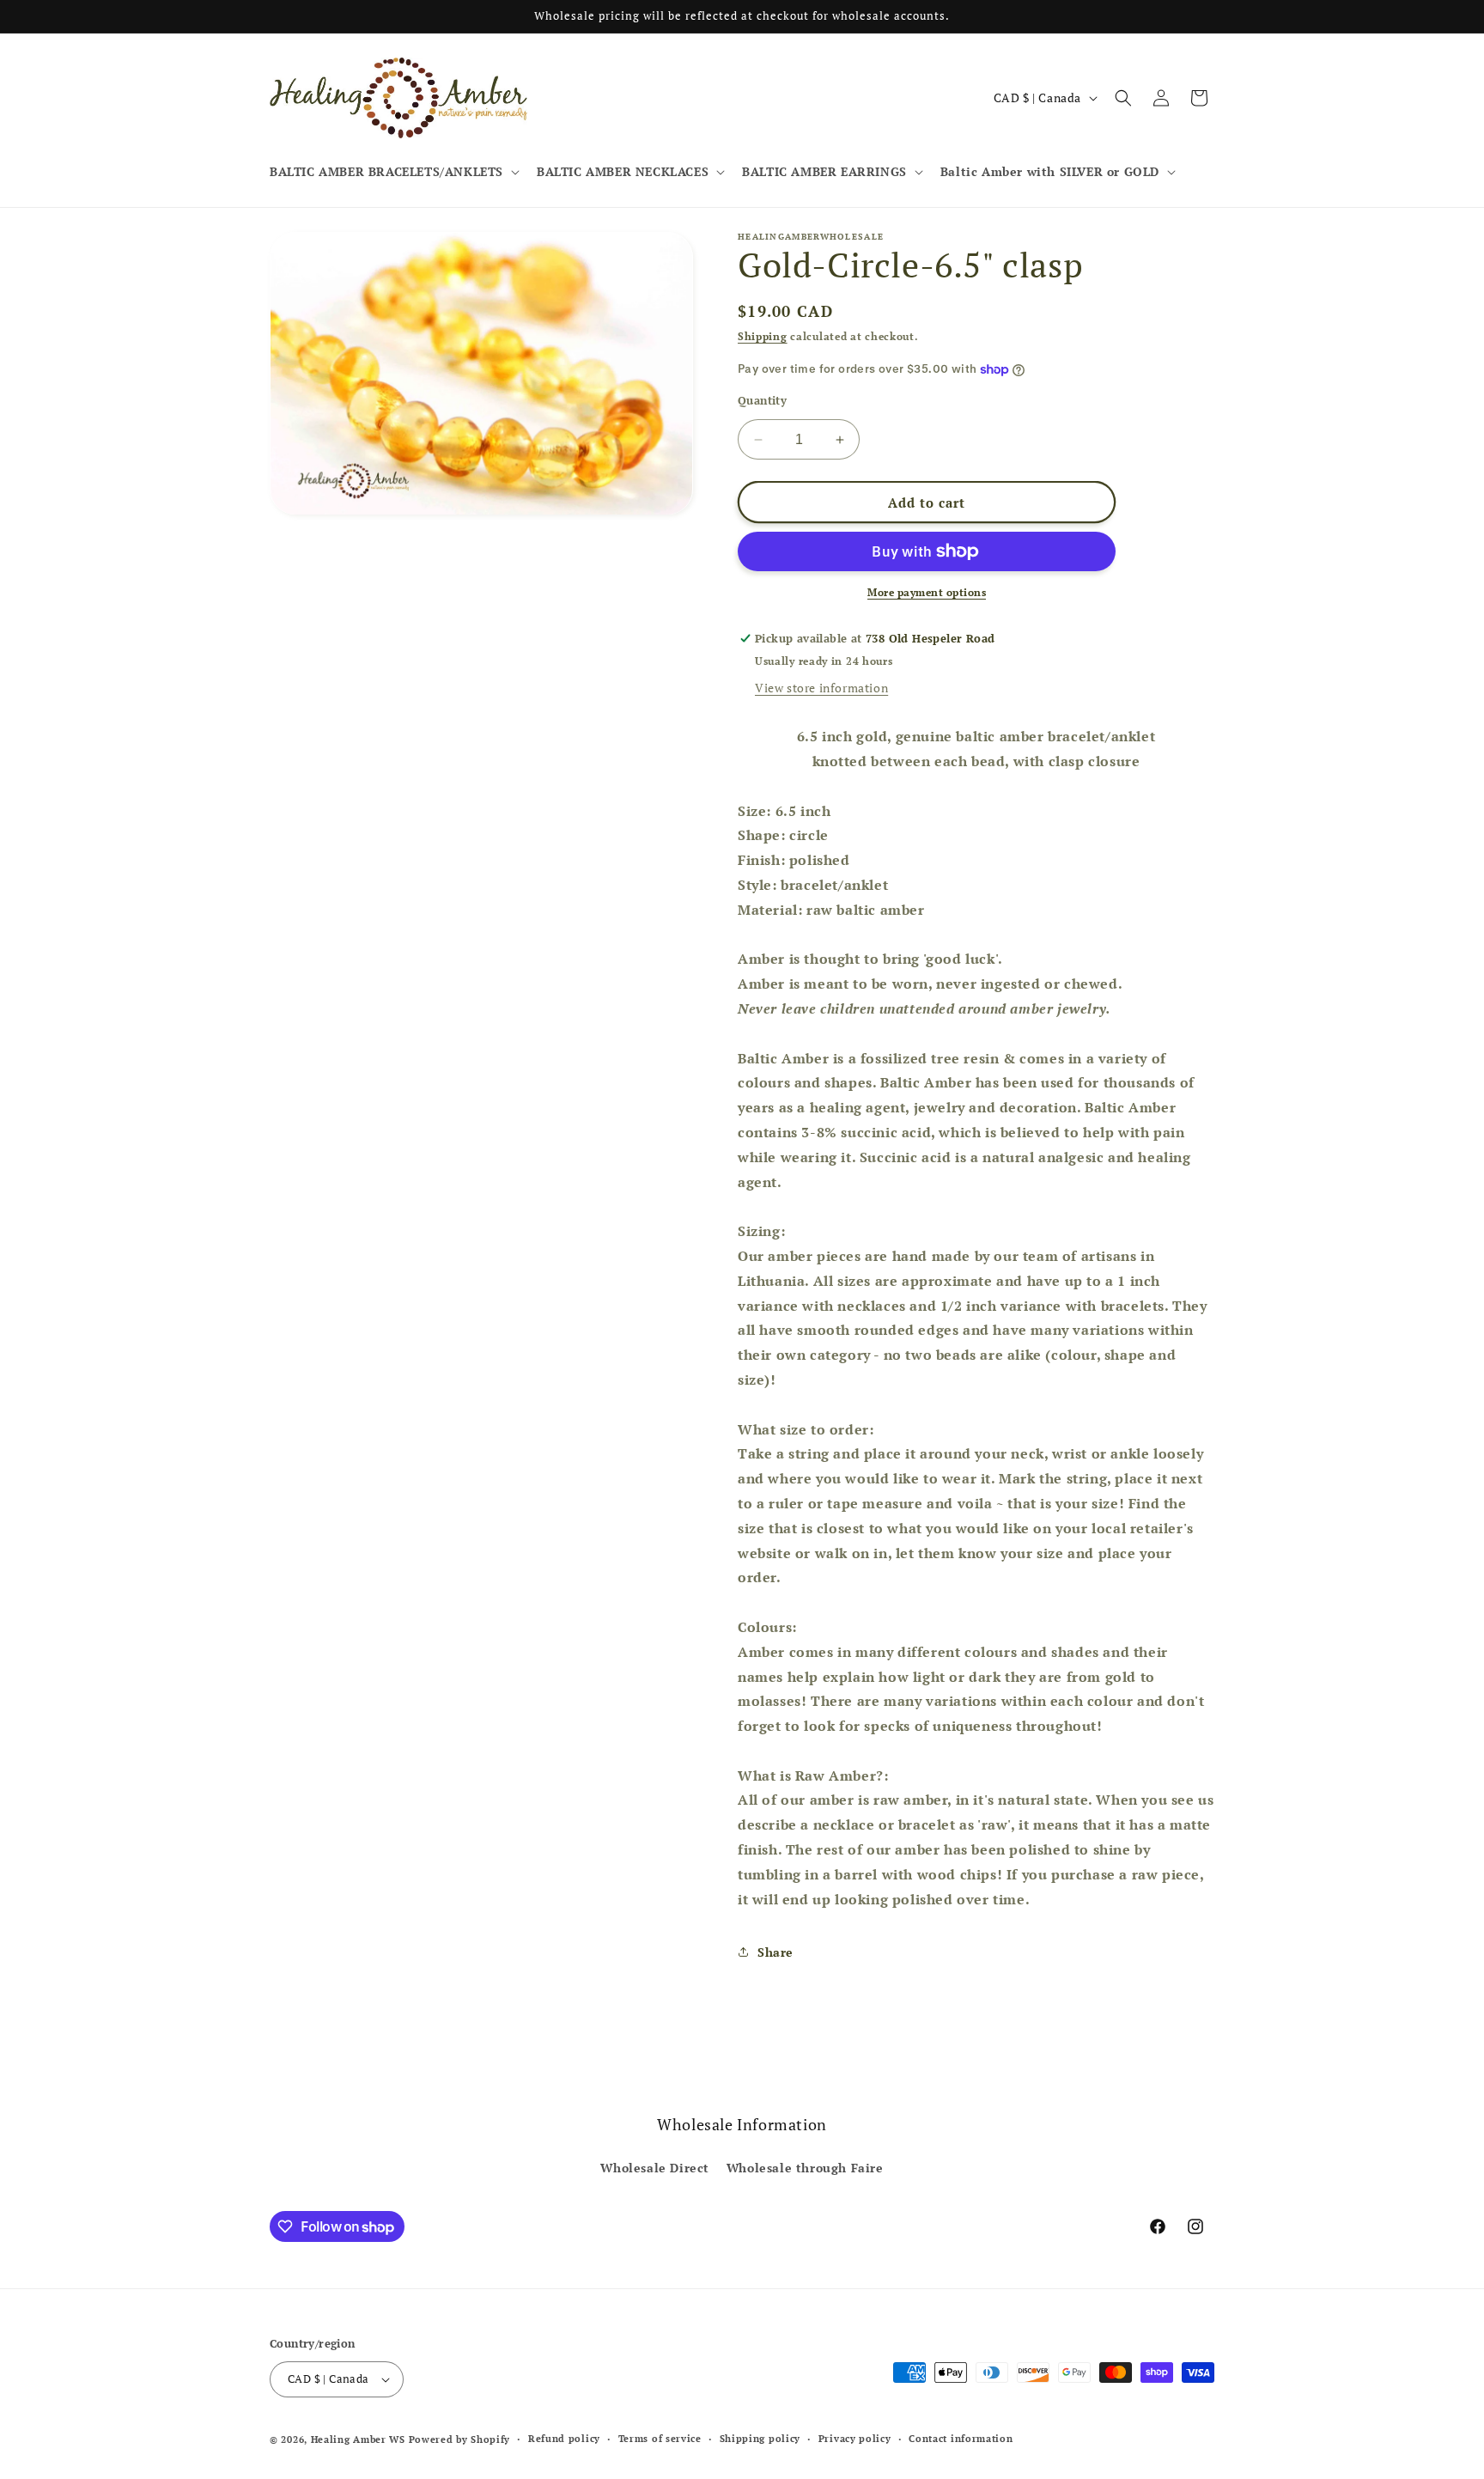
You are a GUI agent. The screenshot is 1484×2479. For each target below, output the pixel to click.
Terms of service (660, 2439)
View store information (821, 688)
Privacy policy (855, 2439)
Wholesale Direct (655, 2167)
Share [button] (775, 1952)
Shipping (763, 336)
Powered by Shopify (460, 2439)
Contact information (961, 2439)
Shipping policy (760, 2439)
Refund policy (564, 2439)
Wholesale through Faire (805, 2167)
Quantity (762, 400)
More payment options (927, 592)
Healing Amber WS (358, 2439)
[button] (393, 172)
